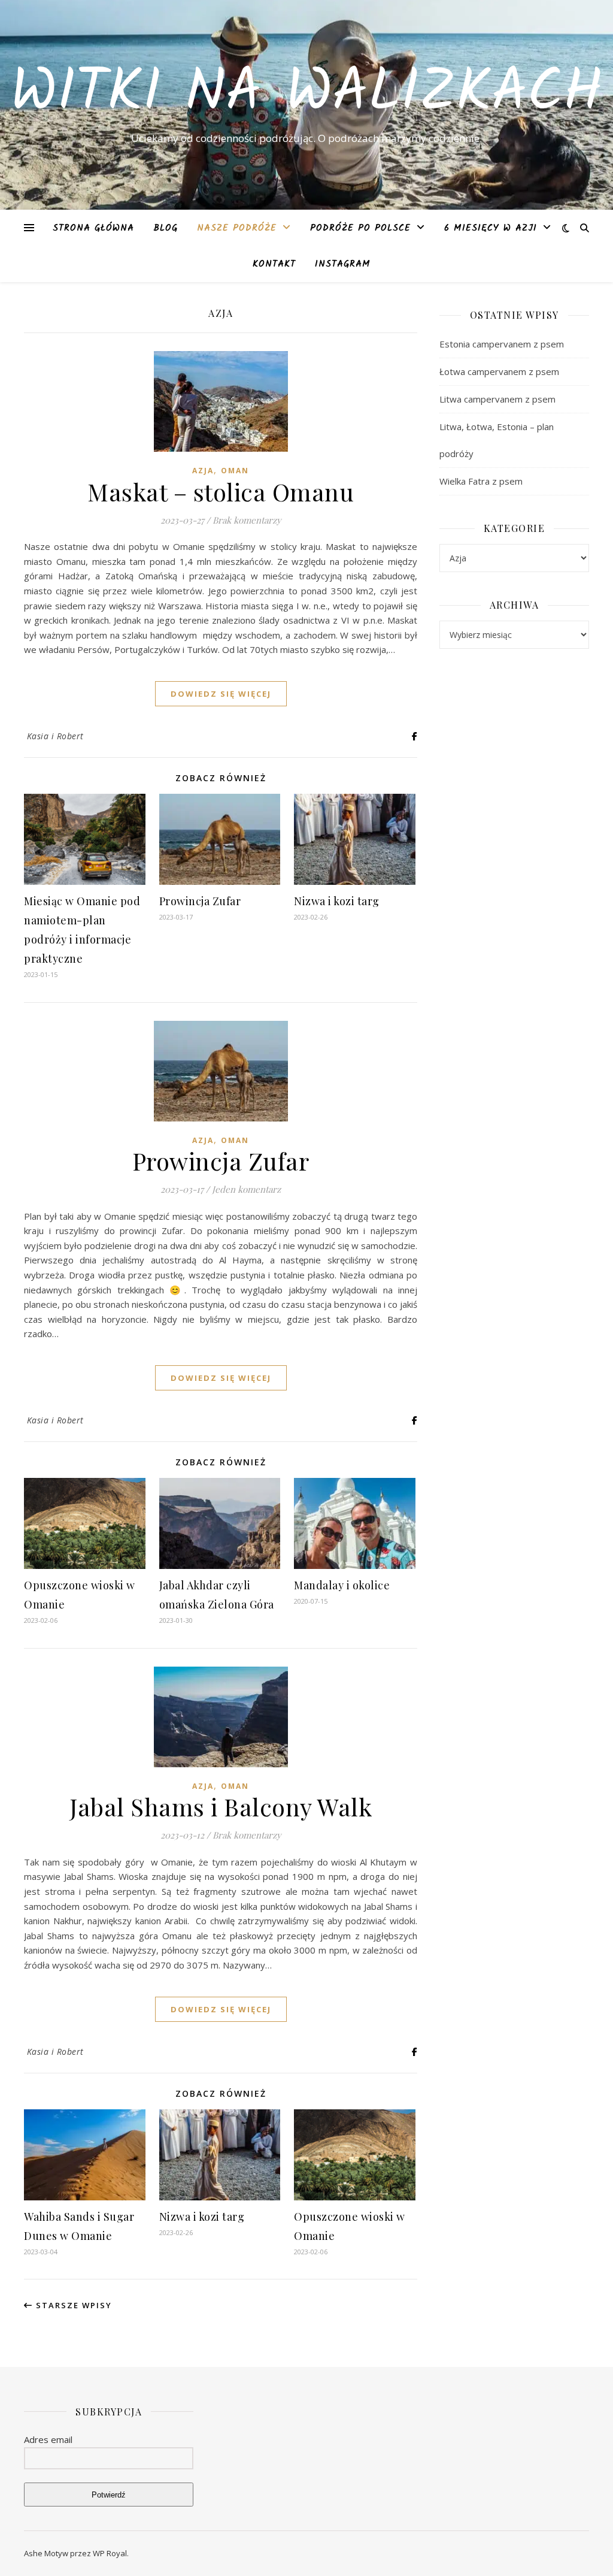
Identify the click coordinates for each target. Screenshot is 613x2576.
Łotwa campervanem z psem (499, 371)
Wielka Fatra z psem (481, 481)
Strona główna (93, 228)
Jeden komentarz (246, 1189)
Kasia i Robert (55, 736)
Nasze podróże (237, 228)
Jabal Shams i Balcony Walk (221, 1806)
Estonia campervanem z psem (502, 344)
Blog (166, 228)
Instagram (343, 264)
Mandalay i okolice (342, 1585)
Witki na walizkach (306, 94)
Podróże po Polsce (360, 228)
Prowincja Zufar (200, 901)
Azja (203, 471)
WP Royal (110, 2553)
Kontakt (274, 264)
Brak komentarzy (247, 520)
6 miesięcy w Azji (491, 228)
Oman (235, 471)
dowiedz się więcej (221, 694)
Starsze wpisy (72, 2305)
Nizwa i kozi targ (337, 901)
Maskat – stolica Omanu (221, 492)
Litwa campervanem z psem (497, 399)
